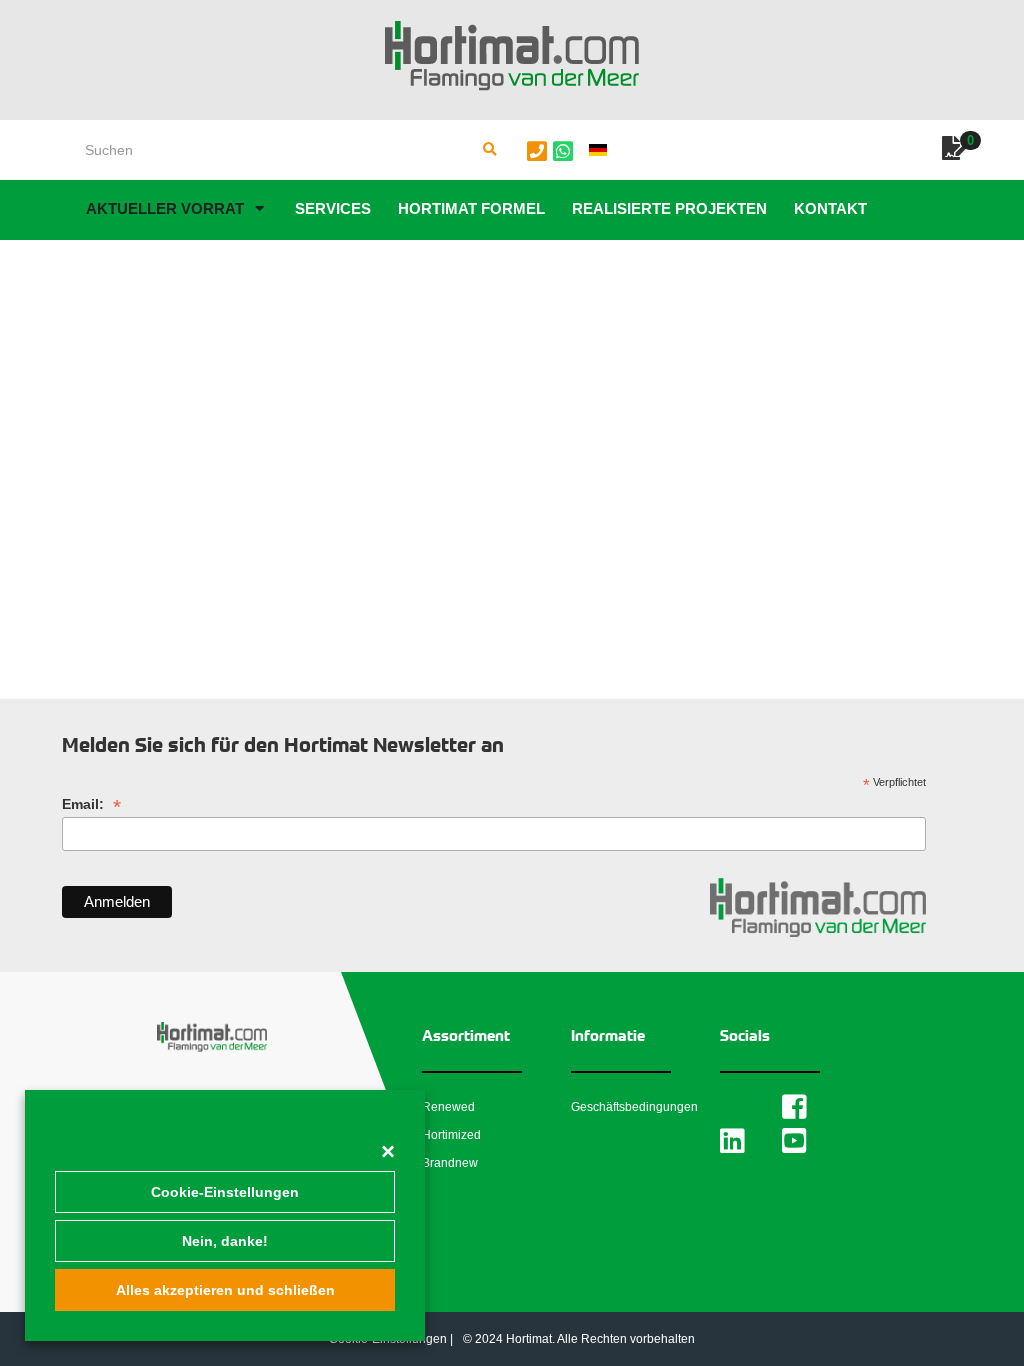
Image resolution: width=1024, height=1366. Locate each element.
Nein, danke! (225, 1241)
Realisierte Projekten (669, 208)
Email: (91, 804)
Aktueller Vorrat (165, 208)
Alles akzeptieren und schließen (225, 1290)
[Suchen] (490, 150)
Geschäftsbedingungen (634, 1107)
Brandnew (450, 1163)
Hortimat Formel (471, 208)
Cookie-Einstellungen (225, 1192)
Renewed (448, 1107)
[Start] (512, 56)
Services (333, 208)
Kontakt (830, 208)
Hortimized (451, 1135)
